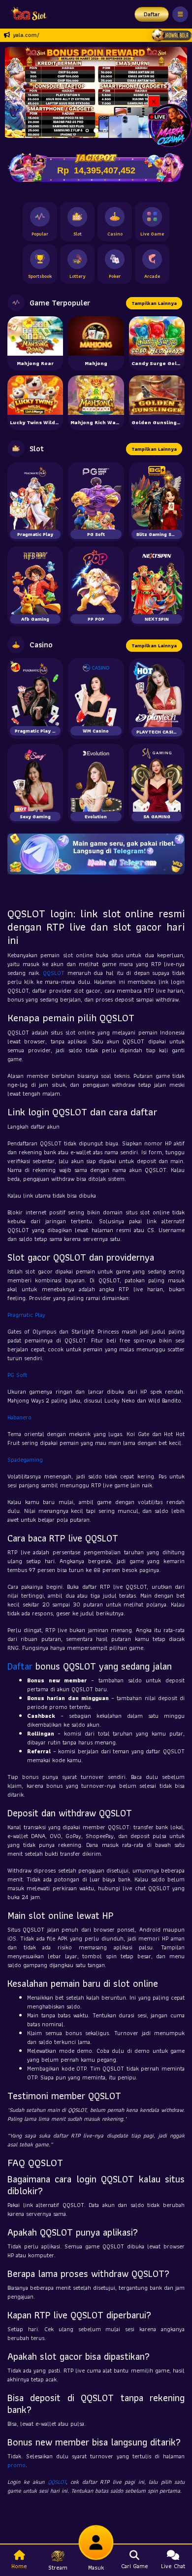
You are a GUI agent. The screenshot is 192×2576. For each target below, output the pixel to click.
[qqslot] (26, 14)
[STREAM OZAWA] (170, 124)
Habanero (19, 1417)
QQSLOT (54, 973)
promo (16, 2465)
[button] (176, 92)
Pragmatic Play (26, 1315)
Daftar (152, 14)
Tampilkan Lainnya (154, 303)
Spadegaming (25, 1459)
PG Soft (17, 1375)
